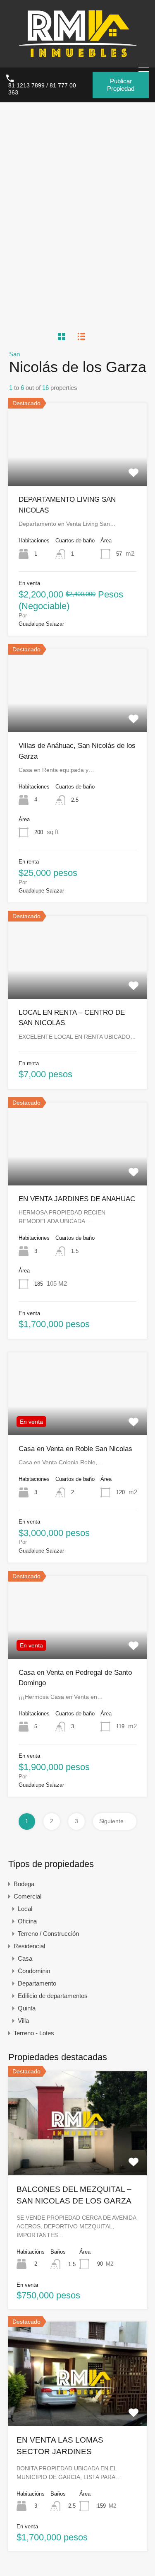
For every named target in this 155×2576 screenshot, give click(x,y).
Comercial (27, 1896)
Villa (23, 2021)
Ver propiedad (77, 469)
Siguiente (111, 1821)
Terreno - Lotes (34, 2033)
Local (25, 1909)
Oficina (27, 1921)
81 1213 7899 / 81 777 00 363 (42, 89)
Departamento (37, 1983)
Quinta (27, 2008)
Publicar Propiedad (121, 85)
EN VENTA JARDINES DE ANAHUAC (77, 1199)
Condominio (34, 1971)
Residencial (29, 1946)
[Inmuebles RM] (78, 57)
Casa (25, 1958)
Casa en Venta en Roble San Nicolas (75, 1449)
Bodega (24, 1884)
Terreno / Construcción (48, 1934)
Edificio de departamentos (53, 1996)
